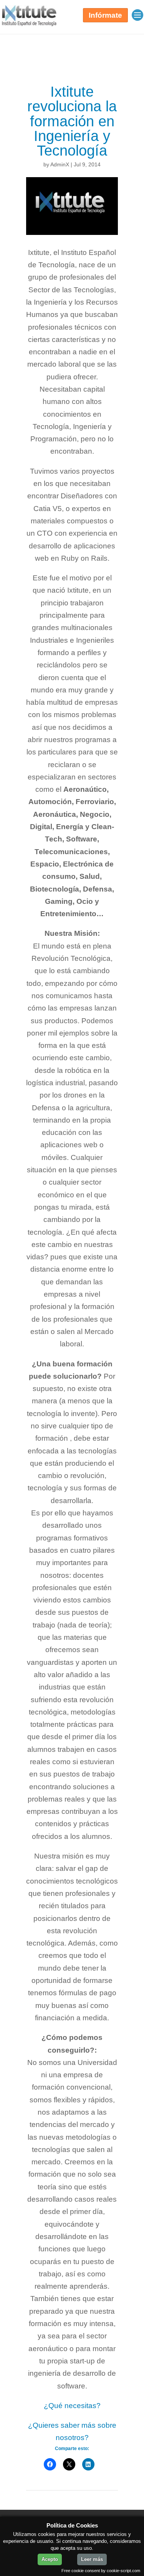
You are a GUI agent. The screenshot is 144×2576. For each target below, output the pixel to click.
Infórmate (105, 15)
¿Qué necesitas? (72, 2406)
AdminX (60, 164)
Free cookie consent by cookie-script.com (101, 2571)
